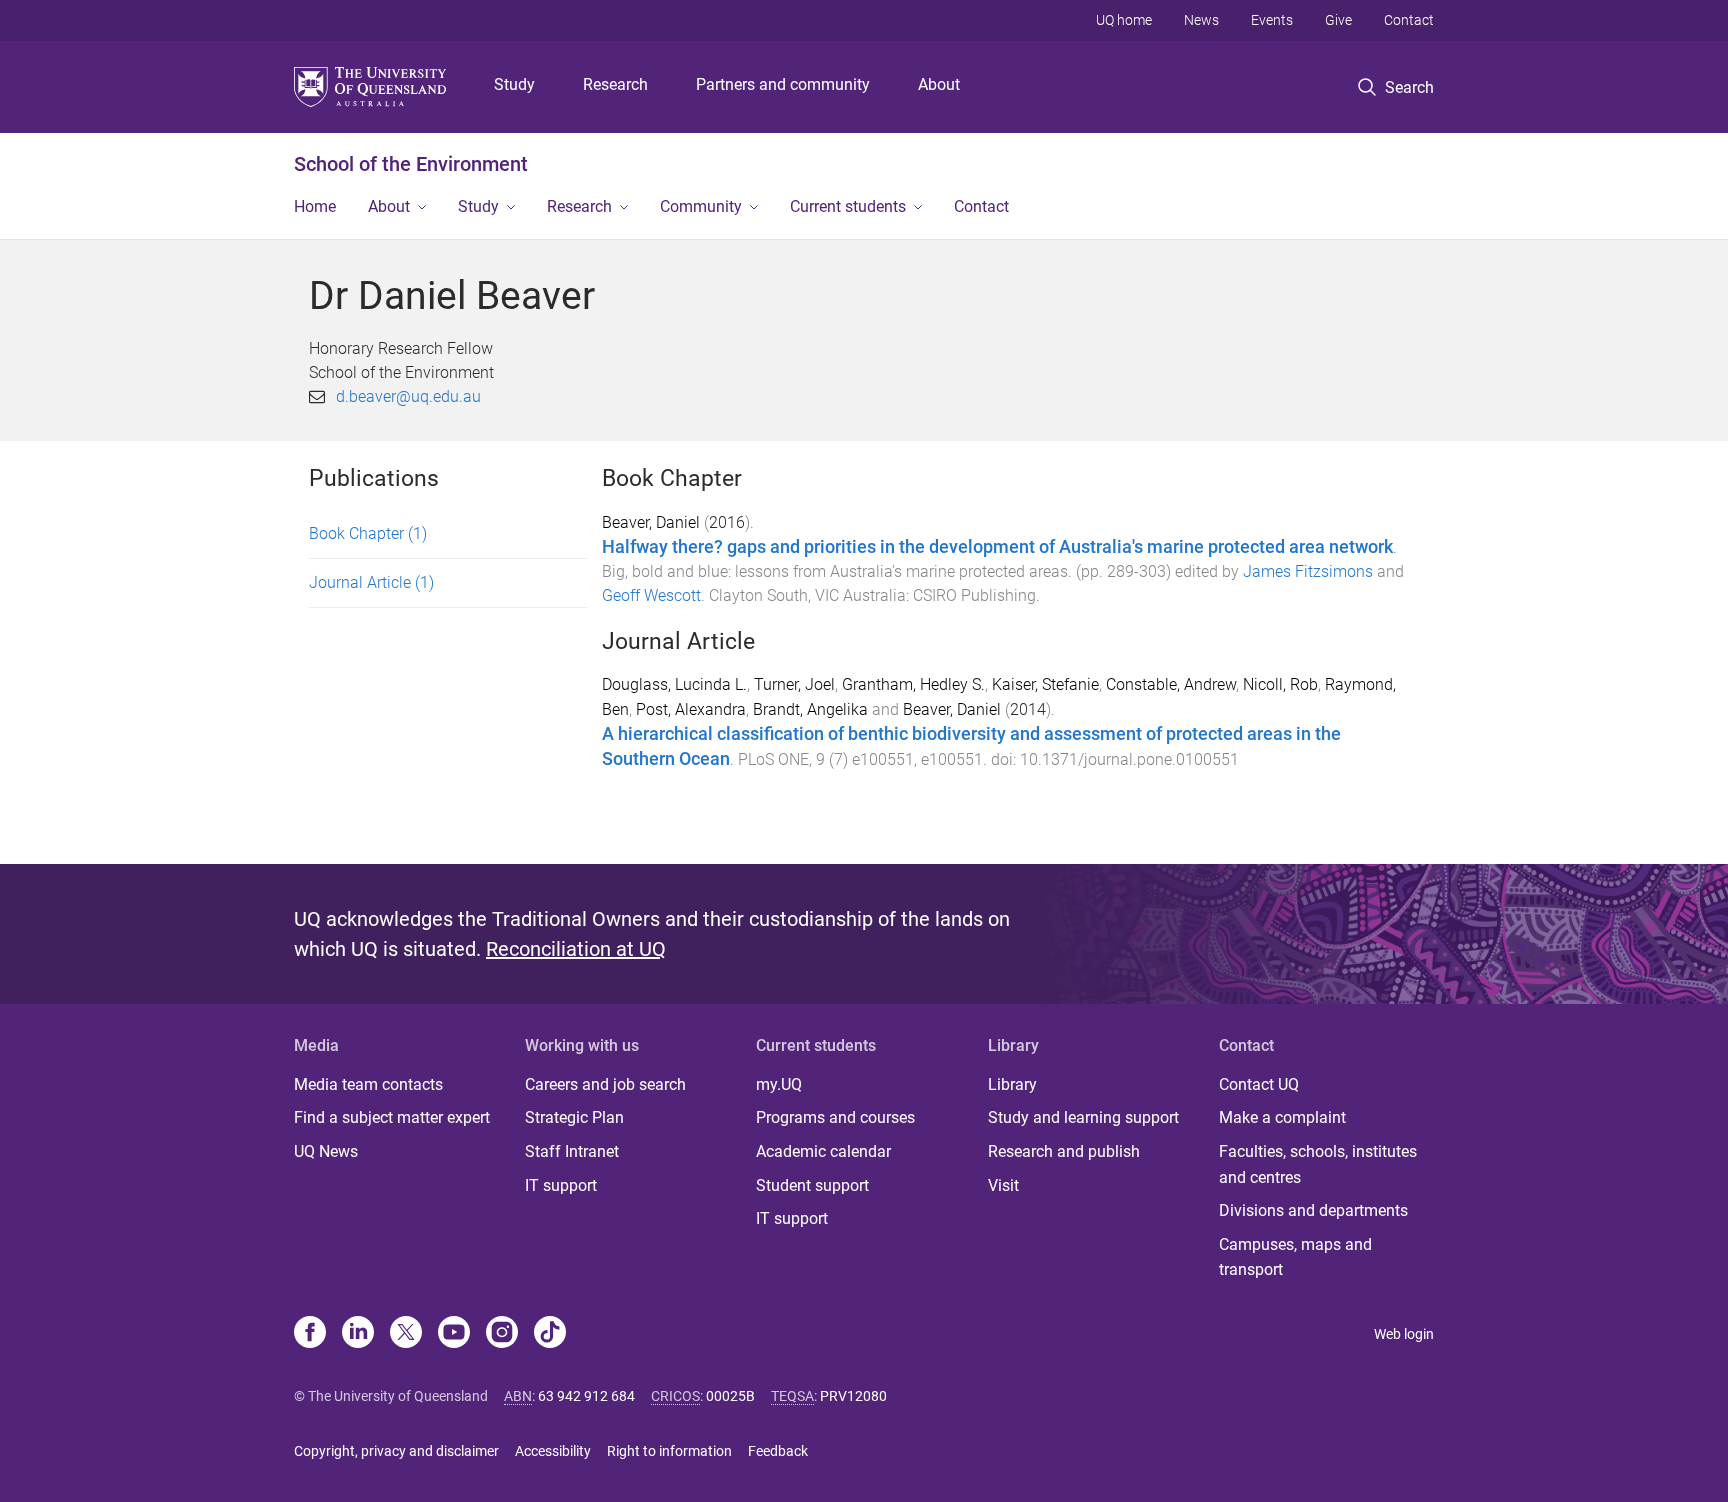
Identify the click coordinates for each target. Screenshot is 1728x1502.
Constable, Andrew (1171, 684)
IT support (561, 1185)
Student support (812, 1185)
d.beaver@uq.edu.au (408, 396)
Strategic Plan (574, 1117)
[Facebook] (310, 1334)
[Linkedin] (358, 1334)
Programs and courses (835, 1117)
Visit (1003, 1185)
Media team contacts (368, 1084)
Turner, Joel (794, 684)
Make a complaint (1282, 1117)
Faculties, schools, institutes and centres (1318, 1164)
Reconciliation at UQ (576, 949)
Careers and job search (605, 1084)
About (939, 84)
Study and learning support (1083, 1117)
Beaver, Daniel (651, 522)
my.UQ (779, 1084)
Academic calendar (823, 1151)
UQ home (1124, 20)
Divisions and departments (1313, 1210)
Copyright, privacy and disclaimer (396, 1451)
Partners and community (783, 84)
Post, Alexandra (691, 709)
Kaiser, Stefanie (1045, 684)
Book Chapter (368, 533)
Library (1012, 1084)
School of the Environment (411, 164)
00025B (730, 1396)
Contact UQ (1259, 1084)
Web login (1404, 1334)
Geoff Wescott (651, 595)
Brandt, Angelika (810, 709)
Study (514, 84)
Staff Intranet (572, 1151)
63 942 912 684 (586, 1396)
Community (701, 206)
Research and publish (1064, 1151)
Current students (848, 206)
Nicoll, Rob (1280, 684)
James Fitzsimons (1308, 571)
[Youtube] (454, 1334)
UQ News (326, 1151)
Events (1272, 20)
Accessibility (553, 1451)
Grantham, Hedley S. (913, 684)
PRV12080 (853, 1396)
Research (615, 84)
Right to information (669, 1451)
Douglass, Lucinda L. (674, 684)
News (1201, 20)
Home (315, 206)
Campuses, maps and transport (1295, 1257)
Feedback (778, 1451)
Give (1338, 20)
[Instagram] (502, 1334)
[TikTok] (550, 1334)
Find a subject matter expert (392, 1117)
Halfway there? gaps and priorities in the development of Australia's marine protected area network (997, 547)
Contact (1409, 20)
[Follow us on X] (406, 1334)
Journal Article (371, 582)
